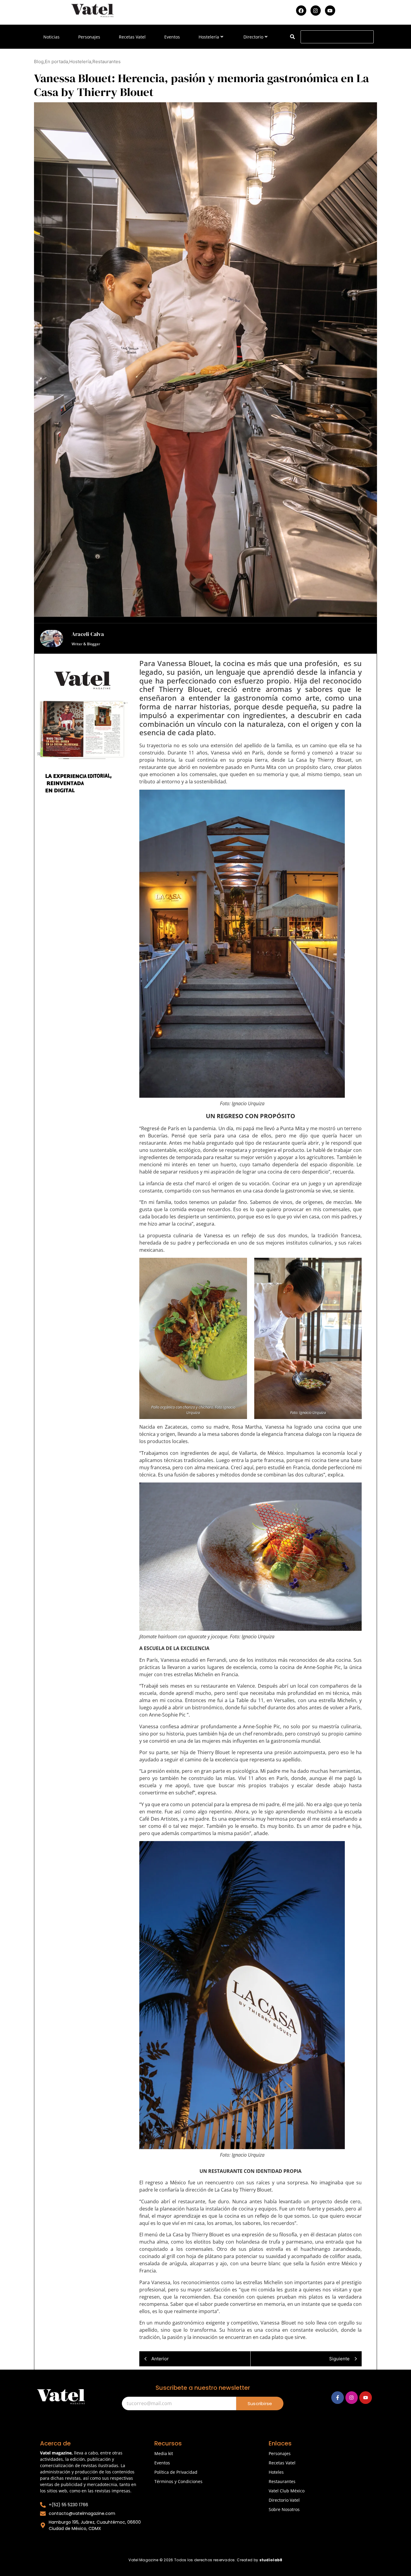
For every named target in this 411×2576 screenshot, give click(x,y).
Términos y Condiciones (178, 2481)
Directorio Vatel (284, 2500)
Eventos (172, 37)
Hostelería (209, 37)
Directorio (253, 37)
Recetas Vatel (132, 37)
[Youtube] (330, 11)
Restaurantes (282, 2481)
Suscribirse (260, 2403)
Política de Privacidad (176, 2472)
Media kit (164, 2453)
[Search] (292, 37)
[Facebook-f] (338, 2398)
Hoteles (276, 2472)
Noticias (51, 37)
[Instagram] (316, 11)
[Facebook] (301, 11)
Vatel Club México (287, 2491)
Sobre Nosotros (284, 2509)
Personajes (89, 37)
